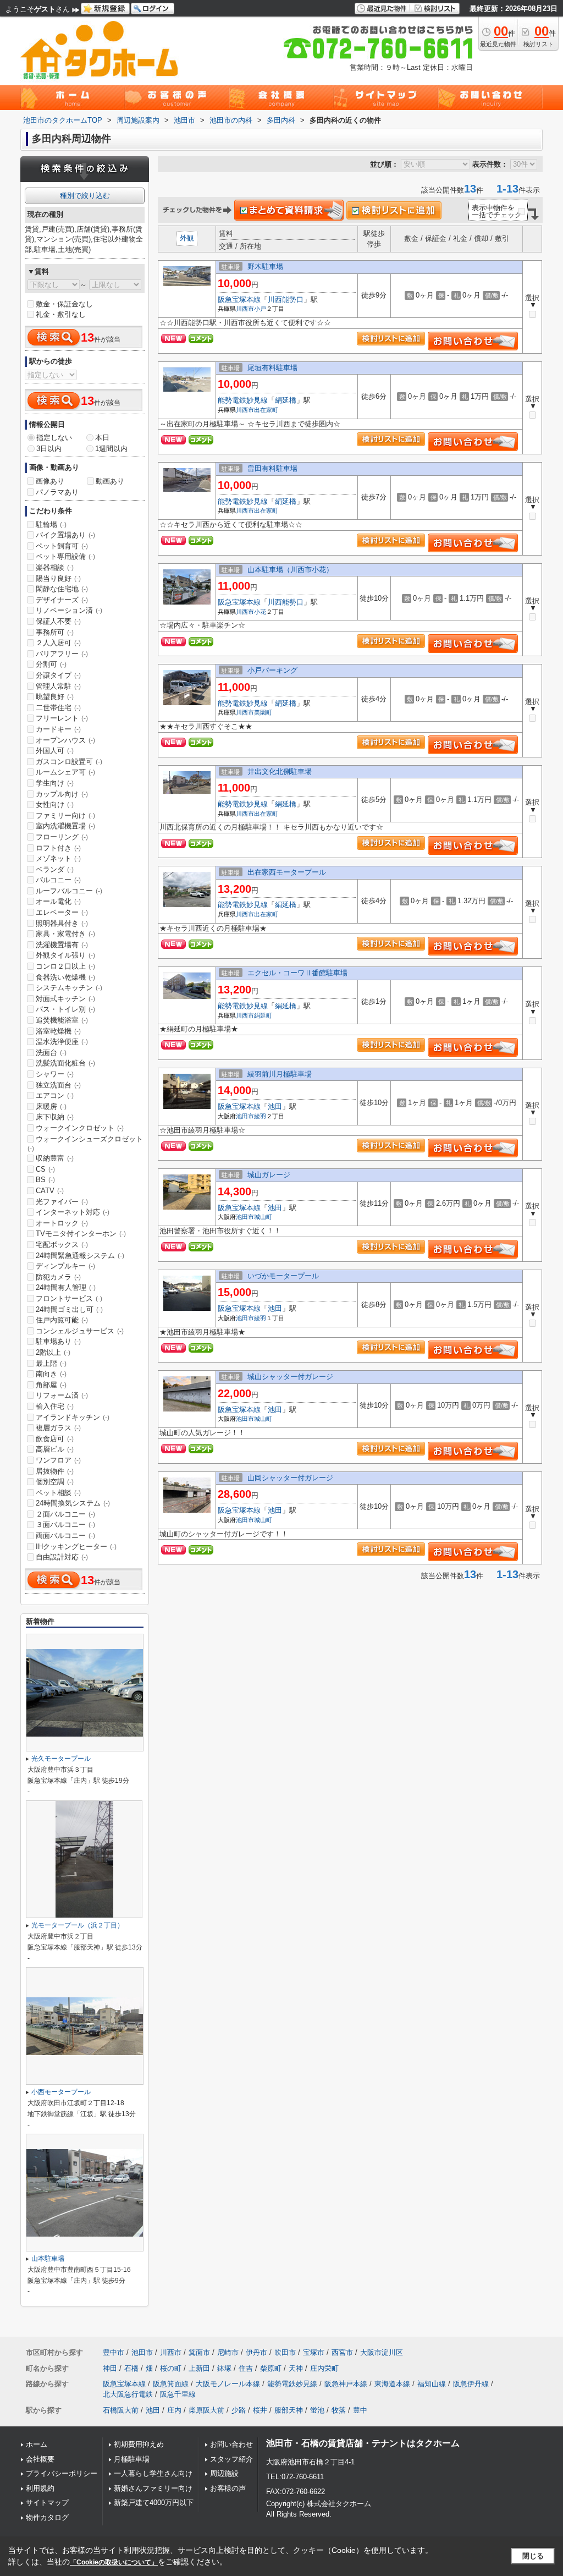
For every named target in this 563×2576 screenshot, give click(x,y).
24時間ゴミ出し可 (69, 1309)
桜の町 (171, 2368)
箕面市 (199, 2352)
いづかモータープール (283, 1276)
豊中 (360, 2410)
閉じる (533, 2556)
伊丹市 (256, 2352)
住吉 (246, 2368)
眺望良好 (55, 697)
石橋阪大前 (121, 2410)
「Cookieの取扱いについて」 (114, 2562)
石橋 (131, 2368)
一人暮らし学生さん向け (153, 2473)
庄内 (174, 2410)
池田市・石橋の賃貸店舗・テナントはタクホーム (363, 2443)
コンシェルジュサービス (80, 1331)
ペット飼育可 (62, 546)
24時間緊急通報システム (80, 1256)
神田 (110, 2368)
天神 (296, 2368)
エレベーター (62, 912)
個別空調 (55, 1482)
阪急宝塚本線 (239, 300)
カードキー (58, 729)
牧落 (339, 2410)
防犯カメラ (58, 1277)
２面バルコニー (65, 1514)
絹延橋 (286, 400)
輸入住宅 (55, 1406)
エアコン (55, 1095)
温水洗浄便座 (62, 1042)
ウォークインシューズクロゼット (85, 1144)
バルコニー (58, 880)
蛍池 (317, 2410)
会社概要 (40, 2459)
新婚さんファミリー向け (153, 2488)
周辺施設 (224, 2473)
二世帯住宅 (58, 708)
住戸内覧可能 (62, 1320)
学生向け (55, 783)
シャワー (55, 1074)
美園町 (263, 712)
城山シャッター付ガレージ (290, 1377)
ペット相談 (58, 1493)
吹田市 (285, 2352)
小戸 (260, 309)
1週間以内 (111, 449)
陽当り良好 (58, 578)
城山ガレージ (269, 1175)
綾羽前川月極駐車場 (280, 1074)
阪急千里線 (178, 2394)
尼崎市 (228, 2352)
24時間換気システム (73, 1503)
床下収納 (55, 1117)
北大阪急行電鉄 (128, 2394)
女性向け (55, 804)
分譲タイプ (58, 675)
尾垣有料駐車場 (272, 368)
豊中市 (114, 2352)
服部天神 (289, 2410)
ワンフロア (58, 1460)
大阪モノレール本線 (228, 2384)
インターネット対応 (73, 1212)
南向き (51, 1374)
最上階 (51, 1363)
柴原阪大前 (206, 2410)
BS (45, 1180)
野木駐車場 (265, 267)
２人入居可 (58, 643)
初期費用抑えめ (139, 2444)
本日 (102, 438)
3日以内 (49, 449)
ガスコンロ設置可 (69, 762)
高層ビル (55, 1449)
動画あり (110, 481)
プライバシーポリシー (62, 2473)
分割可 (51, 664)
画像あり (50, 481)
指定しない (54, 438)
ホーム (37, 2444)
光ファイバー (62, 1202)
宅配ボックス (62, 1245)
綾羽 (260, 1116)
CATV (50, 1191)
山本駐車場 (48, 2259)
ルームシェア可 (65, 772)
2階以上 (53, 1352)
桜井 (260, 2410)
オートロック (62, 1223)
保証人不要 (58, 621)
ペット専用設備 (65, 556)
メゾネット (58, 858)
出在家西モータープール (287, 872)
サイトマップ (47, 2503)
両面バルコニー (65, 1536)
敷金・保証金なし (64, 304)
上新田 (199, 2368)
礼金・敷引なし (61, 314)
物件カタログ (47, 2517)
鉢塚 (224, 2368)
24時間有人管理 (66, 1287)
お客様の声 (228, 2488)
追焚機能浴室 (62, 1020)
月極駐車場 (132, 2459)
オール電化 (58, 901)
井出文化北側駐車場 (280, 771)
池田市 (245, 1116)
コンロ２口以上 (65, 966)
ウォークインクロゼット (80, 1128)
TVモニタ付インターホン (81, 1234)
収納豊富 (55, 1158)
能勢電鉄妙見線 (243, 400)
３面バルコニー (65, 1525)
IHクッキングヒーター (76, 1547)
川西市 (245, 309)
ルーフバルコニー (69, 891)
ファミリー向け (65, 815)
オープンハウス (65, 740)
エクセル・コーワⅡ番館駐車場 (297, 973)
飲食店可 (55, 1439)
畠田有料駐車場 (272, 468)
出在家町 (266, 410)
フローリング (62, 837)
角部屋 (51, 1385)
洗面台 (51, 1053)
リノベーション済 (69, 610)
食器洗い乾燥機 (65, 977)
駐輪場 (51, 524)
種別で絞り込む (85, 196)
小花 (260, 612)
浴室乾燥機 (58, 1031)
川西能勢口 (286, 300)
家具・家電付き (65, 934)
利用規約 (40, 2488)
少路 (239, 2410)
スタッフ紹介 (231, 2459)
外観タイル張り (65, 955)
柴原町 (271, 2368)
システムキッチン (69, 988)
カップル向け (62, 794)
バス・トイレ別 (65, 1009)
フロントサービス (69, 1298)
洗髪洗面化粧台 (65, 1063)
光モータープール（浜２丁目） (78, 1925)
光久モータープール (61, 1759)
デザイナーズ (62, 600)
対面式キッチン (65, 999)
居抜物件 (55, 1471)
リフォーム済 (62, 1395)
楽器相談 (55, 567)
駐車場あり (58, 1341)
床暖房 (51, 1106)
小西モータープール (61, 2092)
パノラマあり (57, 492)
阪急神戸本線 (346, 2384)
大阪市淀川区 (382, 2352)
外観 (187, 238)
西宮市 (342, 2352)
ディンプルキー (65, 1266)
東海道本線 (392, 2384)
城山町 (263, 1217)
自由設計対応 (62, 1557)
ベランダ (55, 869)
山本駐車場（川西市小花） (290, 570)
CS (45, 1169)
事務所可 (55, 632)
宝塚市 (314, 2352)
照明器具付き (62, 923)
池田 (275, 1106)
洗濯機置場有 (62, 945)
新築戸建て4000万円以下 (154, 2503)
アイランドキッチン (73, 1417)
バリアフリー (62, 654)
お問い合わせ (231, 2444)
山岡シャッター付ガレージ (290, 1478)
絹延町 (263, 1015)
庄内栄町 (324, 2368)
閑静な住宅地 (62, 589)
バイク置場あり (65, 535)
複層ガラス (58, 1428)
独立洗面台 (58, 1085)
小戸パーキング (272, 670)
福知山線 (432, 2384)
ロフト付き (58, 848)
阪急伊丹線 (471, 2384)
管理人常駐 (58, 686)
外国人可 (55, 751)
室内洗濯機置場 (65, 826)
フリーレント (62, 718)
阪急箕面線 (171, 2384)
